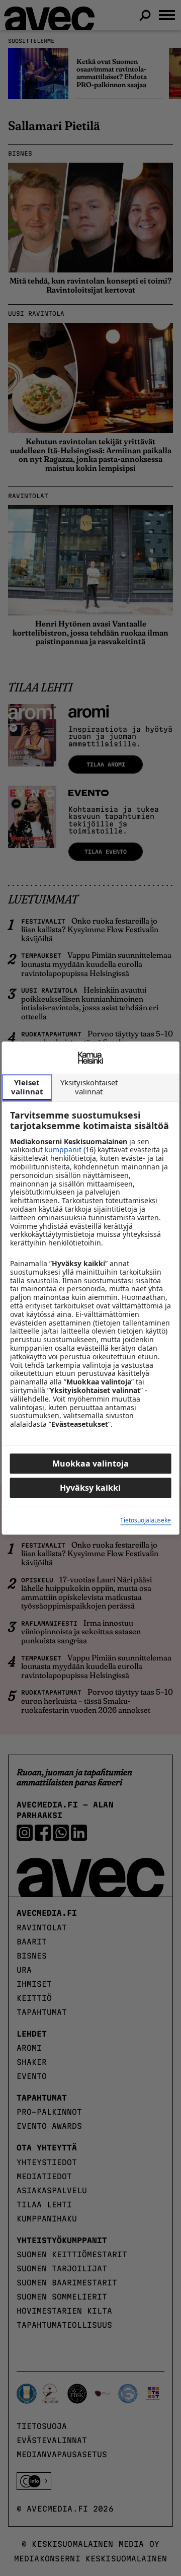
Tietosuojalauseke (146, 1520)
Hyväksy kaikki (90, 1488)
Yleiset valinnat (27, 1087)
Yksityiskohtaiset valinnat (89, 1087)
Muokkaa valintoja (90, 1464)
